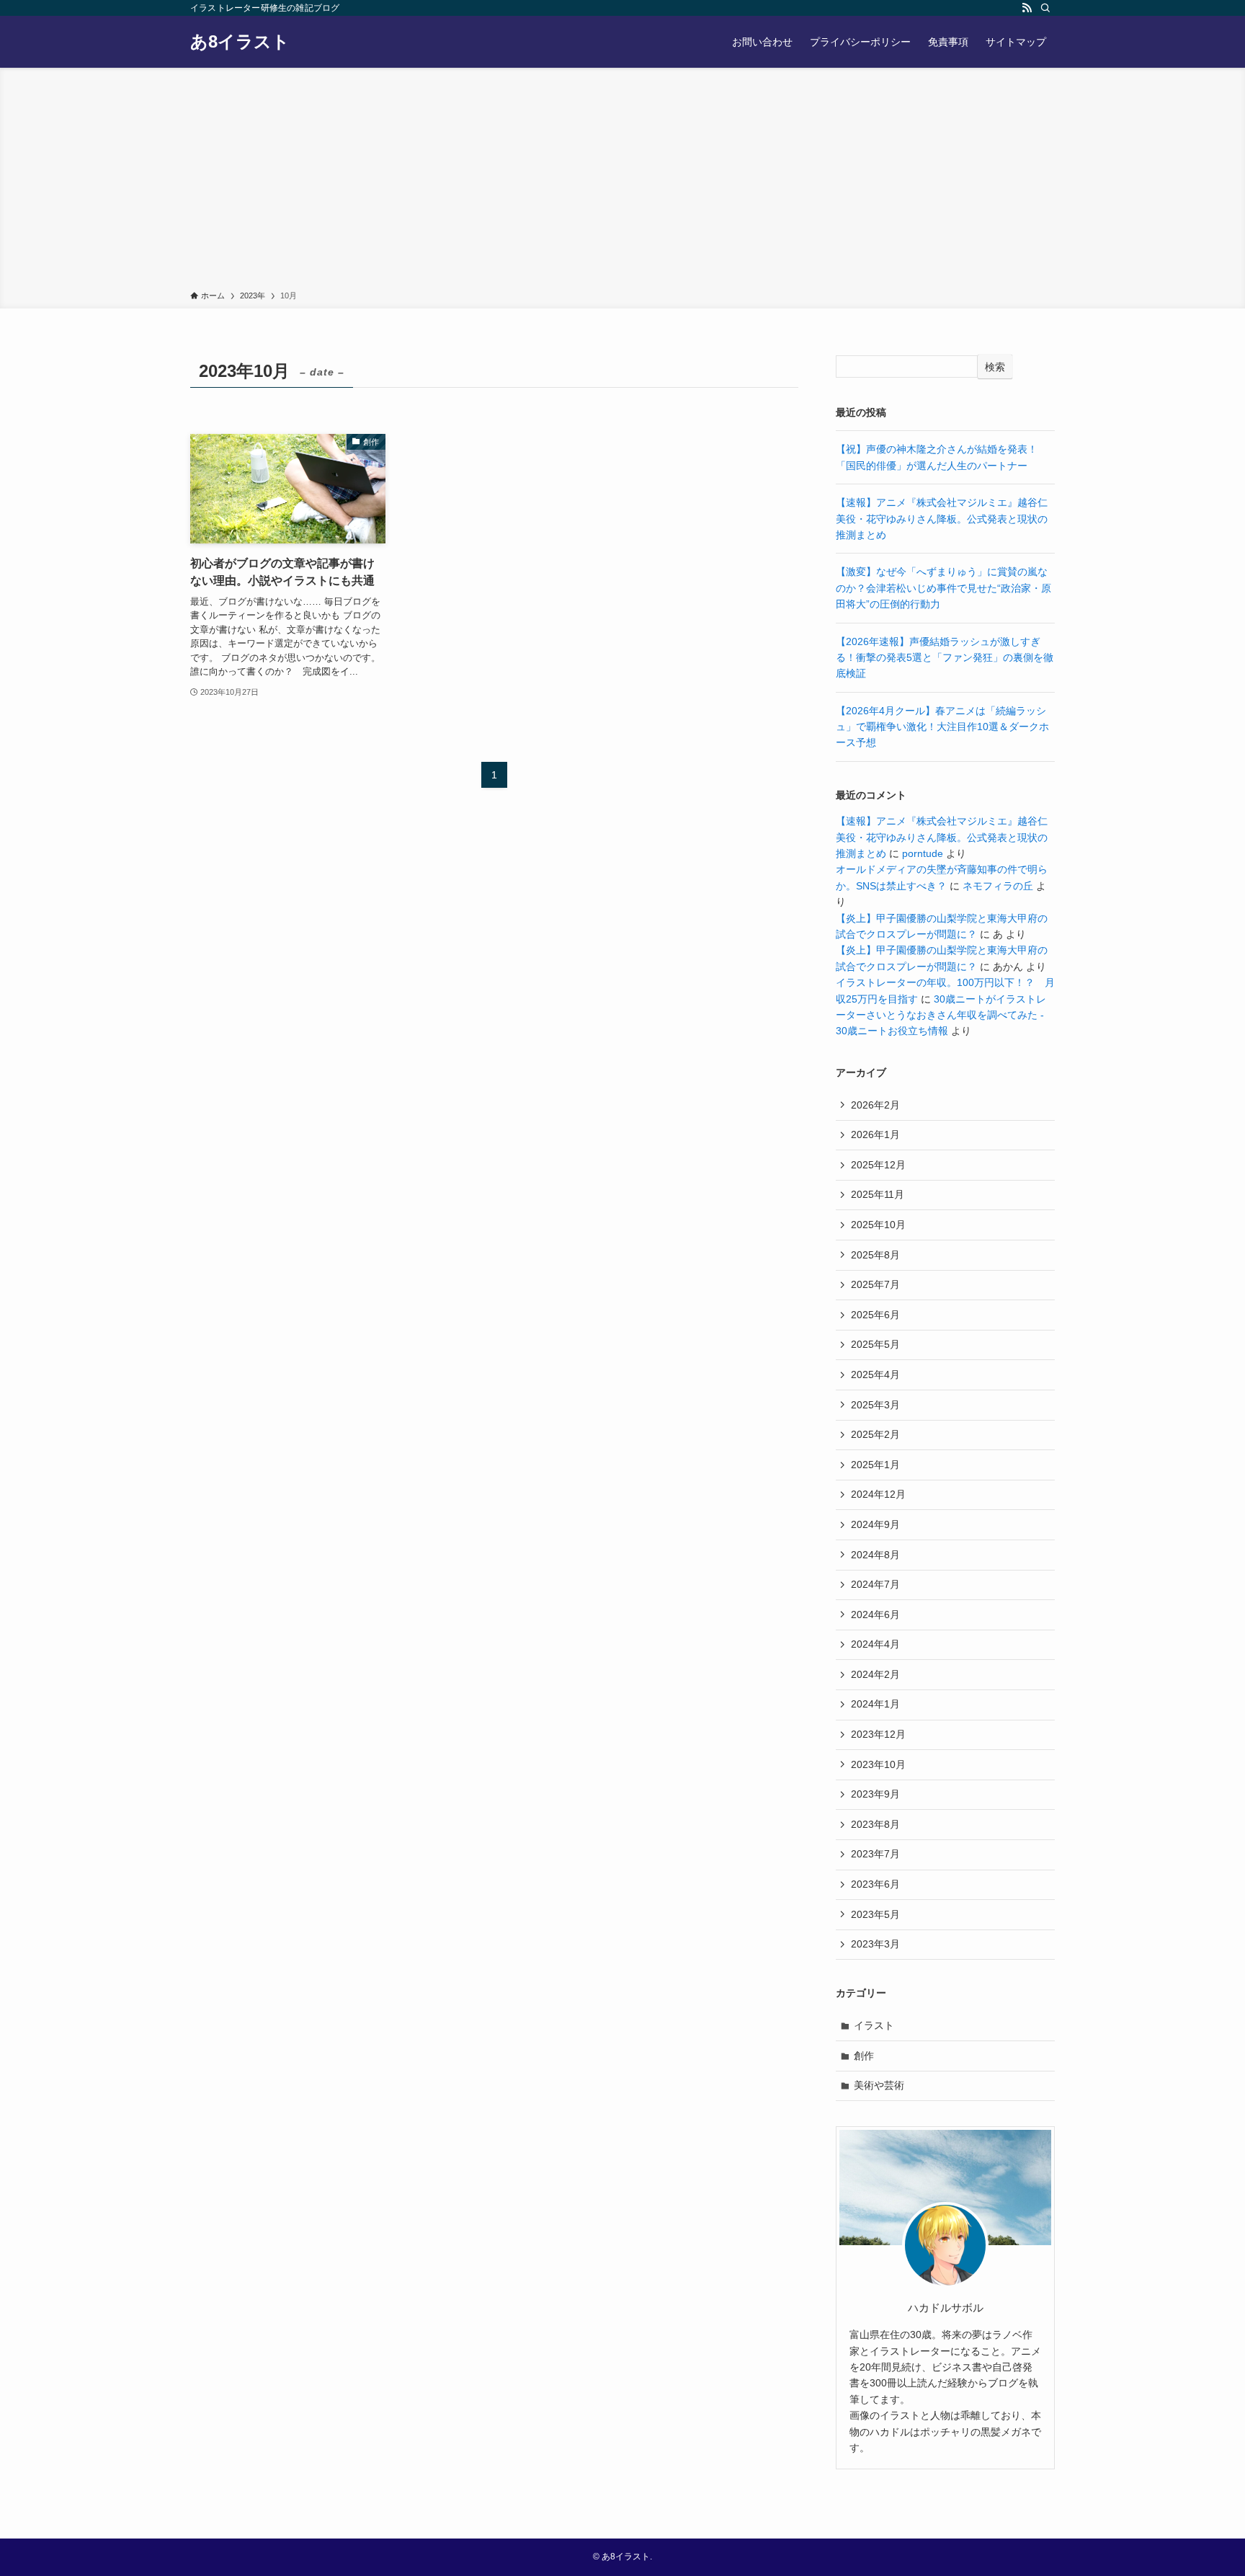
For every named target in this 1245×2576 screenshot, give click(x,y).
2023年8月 (875, 1824)
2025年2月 (875, 1434)
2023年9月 (875, 1794)
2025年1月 (875, 1465)
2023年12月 (878, 1734)
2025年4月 (875, 1374)
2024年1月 (875, 1704)
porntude (923, 853)
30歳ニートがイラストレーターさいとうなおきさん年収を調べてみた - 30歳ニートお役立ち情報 (941, 1015)
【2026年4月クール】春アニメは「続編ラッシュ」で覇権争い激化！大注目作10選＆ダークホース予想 (942, 727)
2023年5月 (875, 1914)
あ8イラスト (240, 42)
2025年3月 (875, 1405)
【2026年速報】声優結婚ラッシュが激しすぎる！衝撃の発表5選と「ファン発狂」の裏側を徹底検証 (945, 658)
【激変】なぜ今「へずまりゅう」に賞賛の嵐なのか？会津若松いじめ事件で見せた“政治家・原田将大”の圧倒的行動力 (943, 588)
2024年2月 (875, 1674)
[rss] (1027, 8)
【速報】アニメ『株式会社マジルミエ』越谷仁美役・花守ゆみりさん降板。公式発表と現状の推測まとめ (942, 519)
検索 (995, 367)
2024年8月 (875, 1555)
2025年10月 (878, 1225)
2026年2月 (875, 1105)
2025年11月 (878, 1194)
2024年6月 (875, 1615)
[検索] (1045, 8)
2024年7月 (875, 1584)
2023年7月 (875, 1854)
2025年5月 (875, 1344)
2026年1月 (875, 1134)
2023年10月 (878, 1764)
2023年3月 (875, 1944)
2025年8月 (875, 1255)
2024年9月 (875, 1524)
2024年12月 (878, 1494)
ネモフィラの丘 (998, 886)
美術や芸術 (879, 2085)
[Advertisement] (622, 182)
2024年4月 (875, 1644)
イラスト (874, 2025)
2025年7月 (875, 1284)
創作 (864, 2056)
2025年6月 (875, 1315)
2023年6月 (875, 1884)
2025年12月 (878, 1165)
